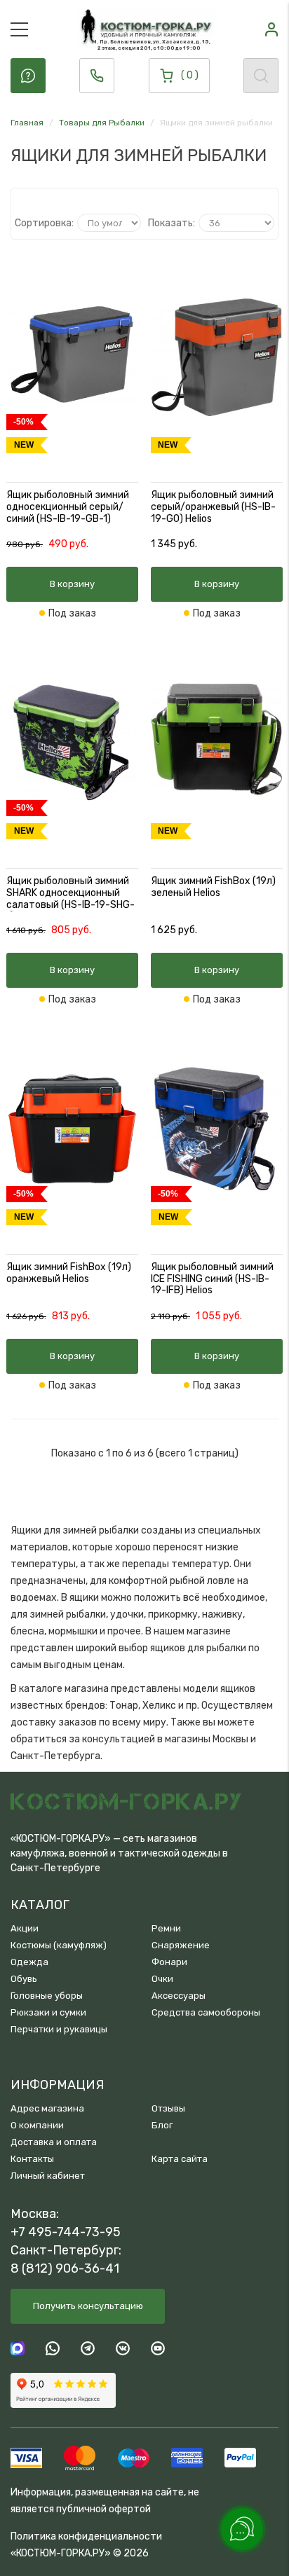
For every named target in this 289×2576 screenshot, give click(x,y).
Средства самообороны (206, 2012)
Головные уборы (47, 1996)
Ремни (166, 1928)
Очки (162, 1979)
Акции (25, 1928)
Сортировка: (44, 223)
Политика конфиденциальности (86, 2536)
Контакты (32, 2159)
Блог (162, 2125)
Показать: (172, 223)
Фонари (169, 1962)
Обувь (24, 1979)
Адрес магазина (47, 2108)
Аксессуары (179, 1996)
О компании (37, 2125)
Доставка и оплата (54, 2142)
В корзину (72, 584)
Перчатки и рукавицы (59, 2029)
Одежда (29, 1962)
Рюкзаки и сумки (48, 2012)
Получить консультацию (88, 2306)
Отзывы (168, 2108)
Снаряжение (181, 1945)
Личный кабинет (48, 2176)
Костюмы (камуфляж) (59, 1945)
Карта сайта (180, 2159)
